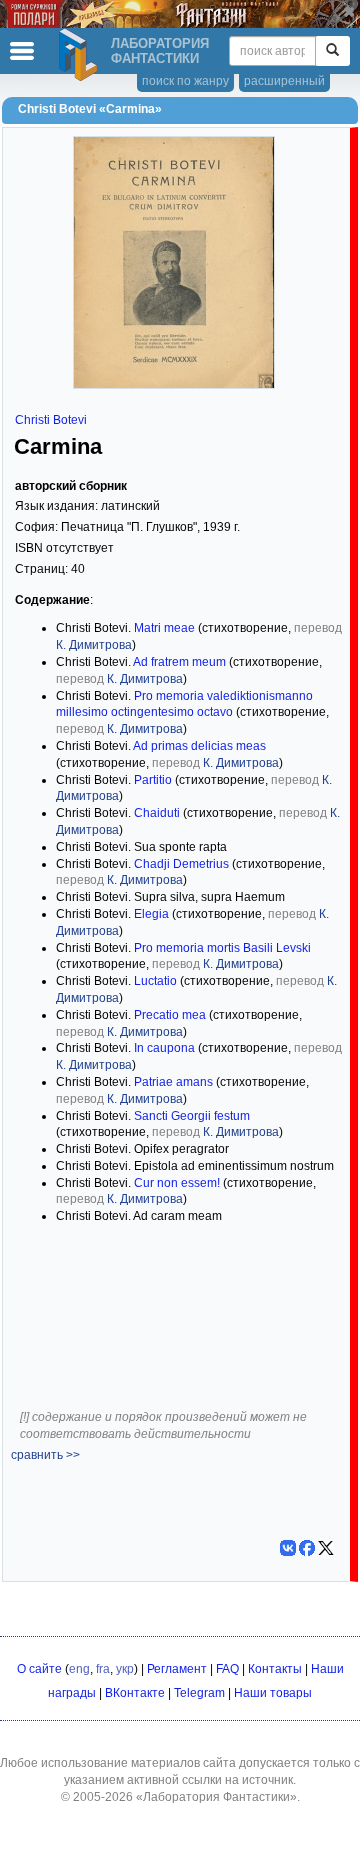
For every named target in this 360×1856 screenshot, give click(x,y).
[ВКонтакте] (288, 1548)
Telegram (199, 1693)
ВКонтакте (135, 1693)
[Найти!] (332, 51)
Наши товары (273, 1693)
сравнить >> (45, 1455)
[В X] (326, 1548)
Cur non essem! (177, 1183)
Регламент (177, 1669)
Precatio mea (170, 1015)
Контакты (275, 1669)
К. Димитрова (94, 645)
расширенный (284, 81)
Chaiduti (157, 813)
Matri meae (164, 628)
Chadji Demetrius (181, 864)
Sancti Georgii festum (192, 1116)
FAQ (227, 1669)
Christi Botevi (51, 420)
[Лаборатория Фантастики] (81, 55)
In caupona (164, 1048)
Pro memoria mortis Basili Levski (222, 948)
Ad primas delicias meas (199, 746)
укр (125, 1669)
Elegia (151, 914)
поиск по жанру (185, 81)
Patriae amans (173, 1082)
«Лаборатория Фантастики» (216, 1797)
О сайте (39, 1669)
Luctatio (155, 981)
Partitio (153, 780)
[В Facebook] (307, 1548)
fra (103, 1669)
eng (79, 1669)
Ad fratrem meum (179, 662)
